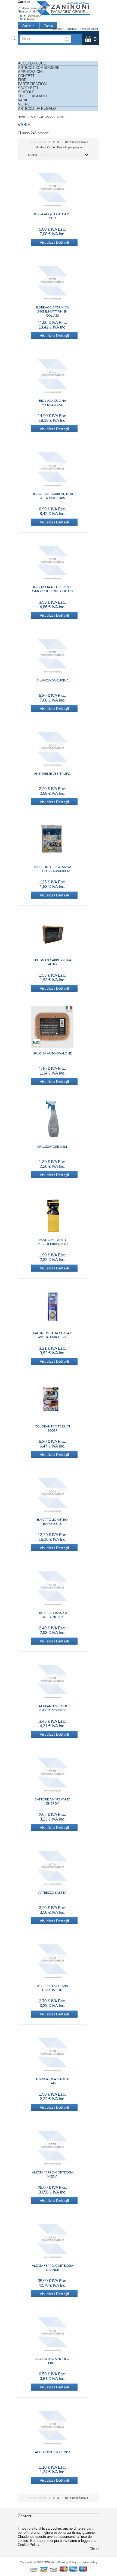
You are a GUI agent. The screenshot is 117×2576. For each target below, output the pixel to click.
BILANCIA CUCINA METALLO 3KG (53, 403)
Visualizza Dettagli (54, 242)
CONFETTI (27, 76)
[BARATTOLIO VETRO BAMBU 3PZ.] (52, 1493)
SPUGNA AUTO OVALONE (53, 1053)
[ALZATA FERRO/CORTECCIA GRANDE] (52, 2239)
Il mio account (89, 29)
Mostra (40, 147)
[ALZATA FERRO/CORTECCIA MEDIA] (52, 2146)
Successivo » (79, 142)
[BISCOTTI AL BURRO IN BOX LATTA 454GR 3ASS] (52, 468)
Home (22, 117)
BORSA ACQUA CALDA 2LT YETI (52, 216)
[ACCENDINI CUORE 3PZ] (52, 2426)
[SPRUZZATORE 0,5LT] (52, 1120)
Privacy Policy (67, 2562)
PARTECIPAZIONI (33, 84)
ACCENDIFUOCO (32, 63)
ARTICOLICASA (42, 117)
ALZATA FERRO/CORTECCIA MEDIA (53, 2174)
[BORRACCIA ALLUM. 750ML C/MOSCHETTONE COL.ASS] (52, 561)
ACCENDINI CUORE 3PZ (52, 2452)
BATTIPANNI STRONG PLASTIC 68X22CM (52, 1708)
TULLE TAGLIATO (33, 96)
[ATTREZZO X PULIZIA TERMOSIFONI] (52, 1960)
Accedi (58, 29)
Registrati (71, 29)
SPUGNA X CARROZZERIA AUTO (52, 962)
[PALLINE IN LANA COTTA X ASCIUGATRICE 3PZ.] (52, 1307)
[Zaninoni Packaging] (63, 10)
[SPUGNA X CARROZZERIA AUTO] (52, 934)
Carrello (24, 2)
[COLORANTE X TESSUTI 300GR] (52, 1400)
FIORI (23, 80)
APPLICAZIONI (30, 72)
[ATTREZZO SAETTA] (52, 1866)
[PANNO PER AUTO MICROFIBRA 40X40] (52, 1214)
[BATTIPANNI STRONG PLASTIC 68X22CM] (52, 1680)
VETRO (24, 104)
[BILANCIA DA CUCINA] (52, 654)
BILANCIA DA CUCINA (53, 680)
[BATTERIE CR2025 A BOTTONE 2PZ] (52, 1587)
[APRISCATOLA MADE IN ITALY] (52, 2053)
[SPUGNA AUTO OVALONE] (52, 1027)
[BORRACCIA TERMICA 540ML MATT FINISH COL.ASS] (52, 281)
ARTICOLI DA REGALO (37, 109)
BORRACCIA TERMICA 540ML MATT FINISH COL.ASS (53, 309)
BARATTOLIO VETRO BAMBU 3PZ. (52, 1522)
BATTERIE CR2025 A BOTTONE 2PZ (53, 1615)
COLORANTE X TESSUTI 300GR (52, 1428)
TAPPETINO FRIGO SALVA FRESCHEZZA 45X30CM (53, 869)
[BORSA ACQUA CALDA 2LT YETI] (52, 188)
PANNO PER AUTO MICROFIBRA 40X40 (53, 1242)
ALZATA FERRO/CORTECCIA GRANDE (53, 2268)
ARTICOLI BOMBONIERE (39, 68)
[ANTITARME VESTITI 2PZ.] (52, 747)
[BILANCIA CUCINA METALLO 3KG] (52, 374)
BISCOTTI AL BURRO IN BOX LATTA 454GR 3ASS (53, 496)
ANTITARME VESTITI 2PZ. (52, 774)
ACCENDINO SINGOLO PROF (52, 2361)
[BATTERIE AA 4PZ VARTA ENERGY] (52, 1773)
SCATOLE (26, 92)
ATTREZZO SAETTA (52, 1892)
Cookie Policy (28, 2545)
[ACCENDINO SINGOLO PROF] (52, 2333)
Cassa (48, 26)
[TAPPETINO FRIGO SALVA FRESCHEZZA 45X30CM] (52, 841)
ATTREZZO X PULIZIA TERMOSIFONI (53, 1988)
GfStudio (50, 2562)
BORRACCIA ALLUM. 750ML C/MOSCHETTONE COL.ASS (53, 589)
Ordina (33, 155)
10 (66, 142)
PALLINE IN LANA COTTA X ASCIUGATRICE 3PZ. (53, 1335)
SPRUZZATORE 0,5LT (52, 1147)
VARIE (23, 100)
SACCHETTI (28, 88)
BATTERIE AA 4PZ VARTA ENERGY (53, 1801)
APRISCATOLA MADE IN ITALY (53, 2081)
